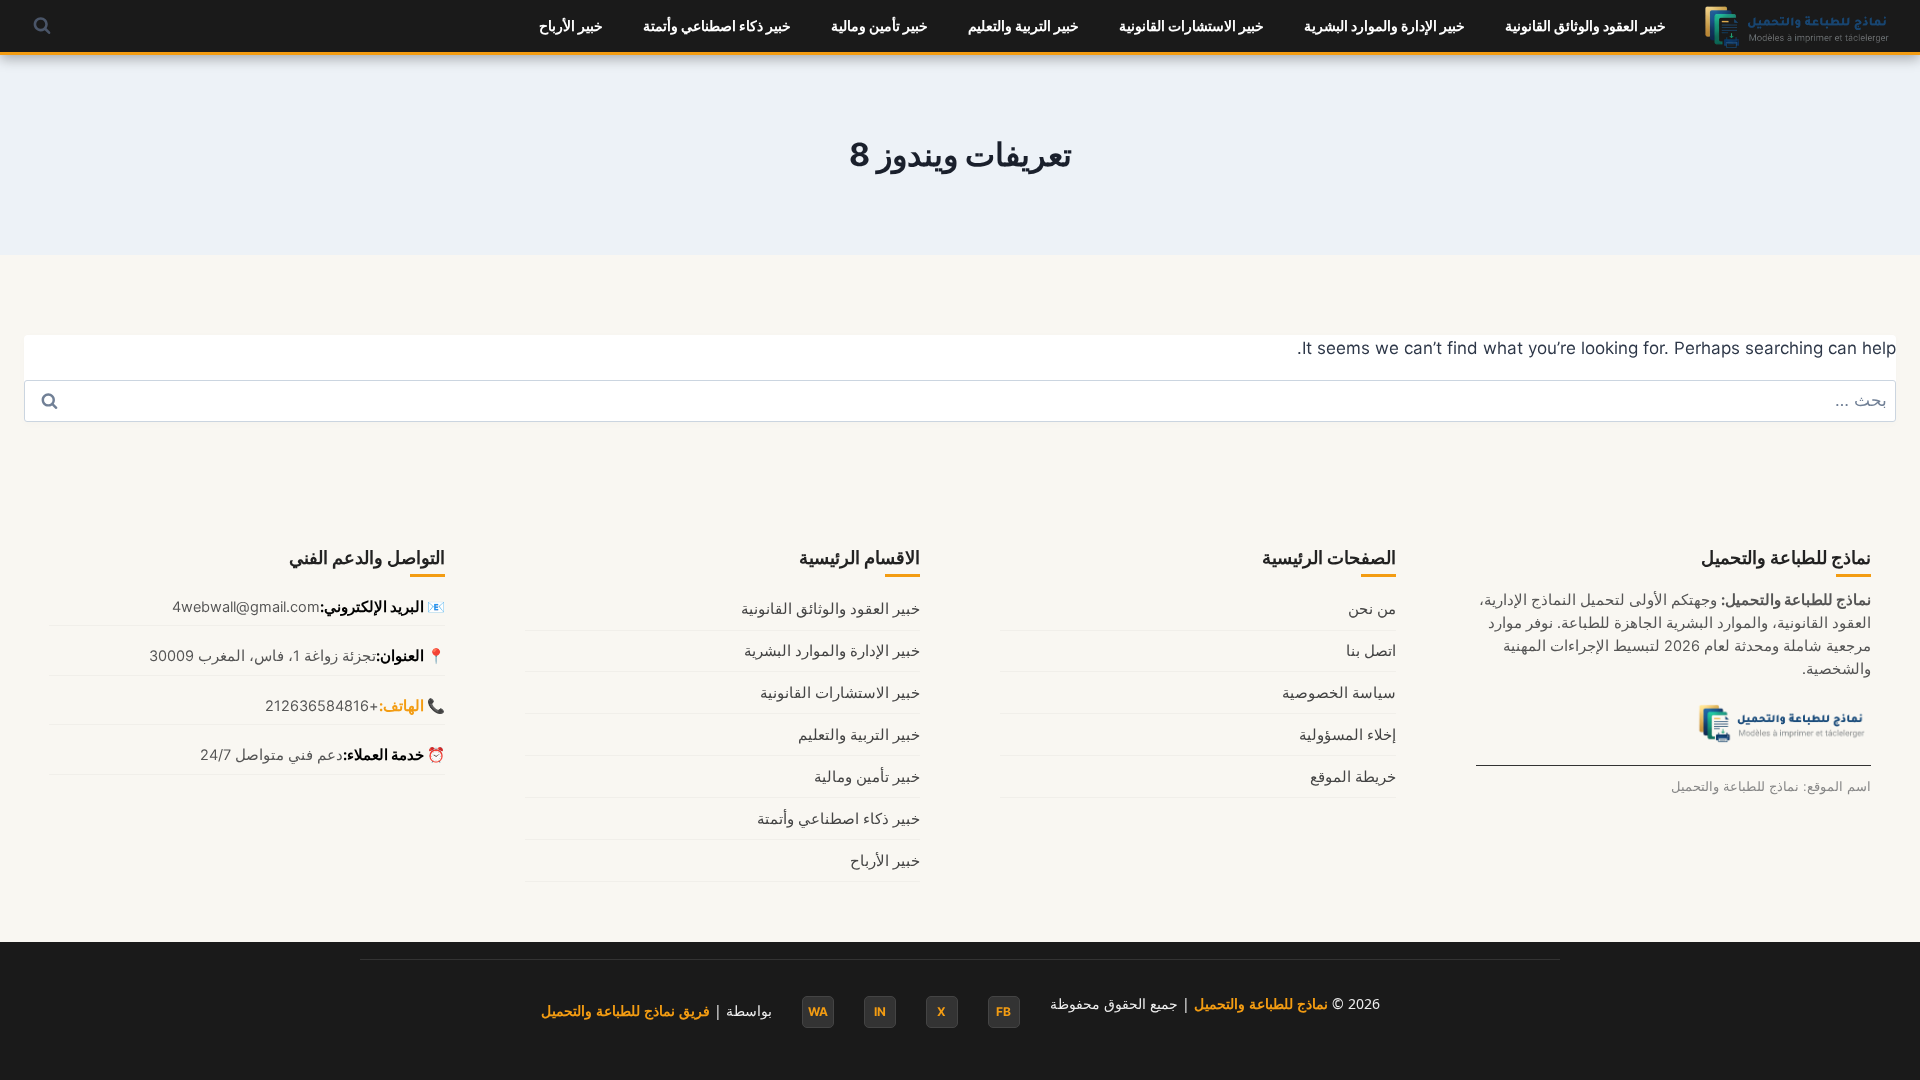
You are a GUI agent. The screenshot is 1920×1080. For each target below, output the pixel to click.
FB (1003, 1011)
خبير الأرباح (571, 25)
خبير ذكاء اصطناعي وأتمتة (717, 25)
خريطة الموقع (1353, 777)
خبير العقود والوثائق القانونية (1585, 25)
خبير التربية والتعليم (1023, 25)
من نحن (1372, 609)
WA (818, 1011)
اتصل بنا (1371, 651)
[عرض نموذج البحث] (42, 26)
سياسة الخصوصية (1339, 693)
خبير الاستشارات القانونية (1191, 25)
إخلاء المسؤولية (1347, 735)
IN (880, 1011)
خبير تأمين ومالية (879, 25)
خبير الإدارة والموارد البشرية (1384, 25)
